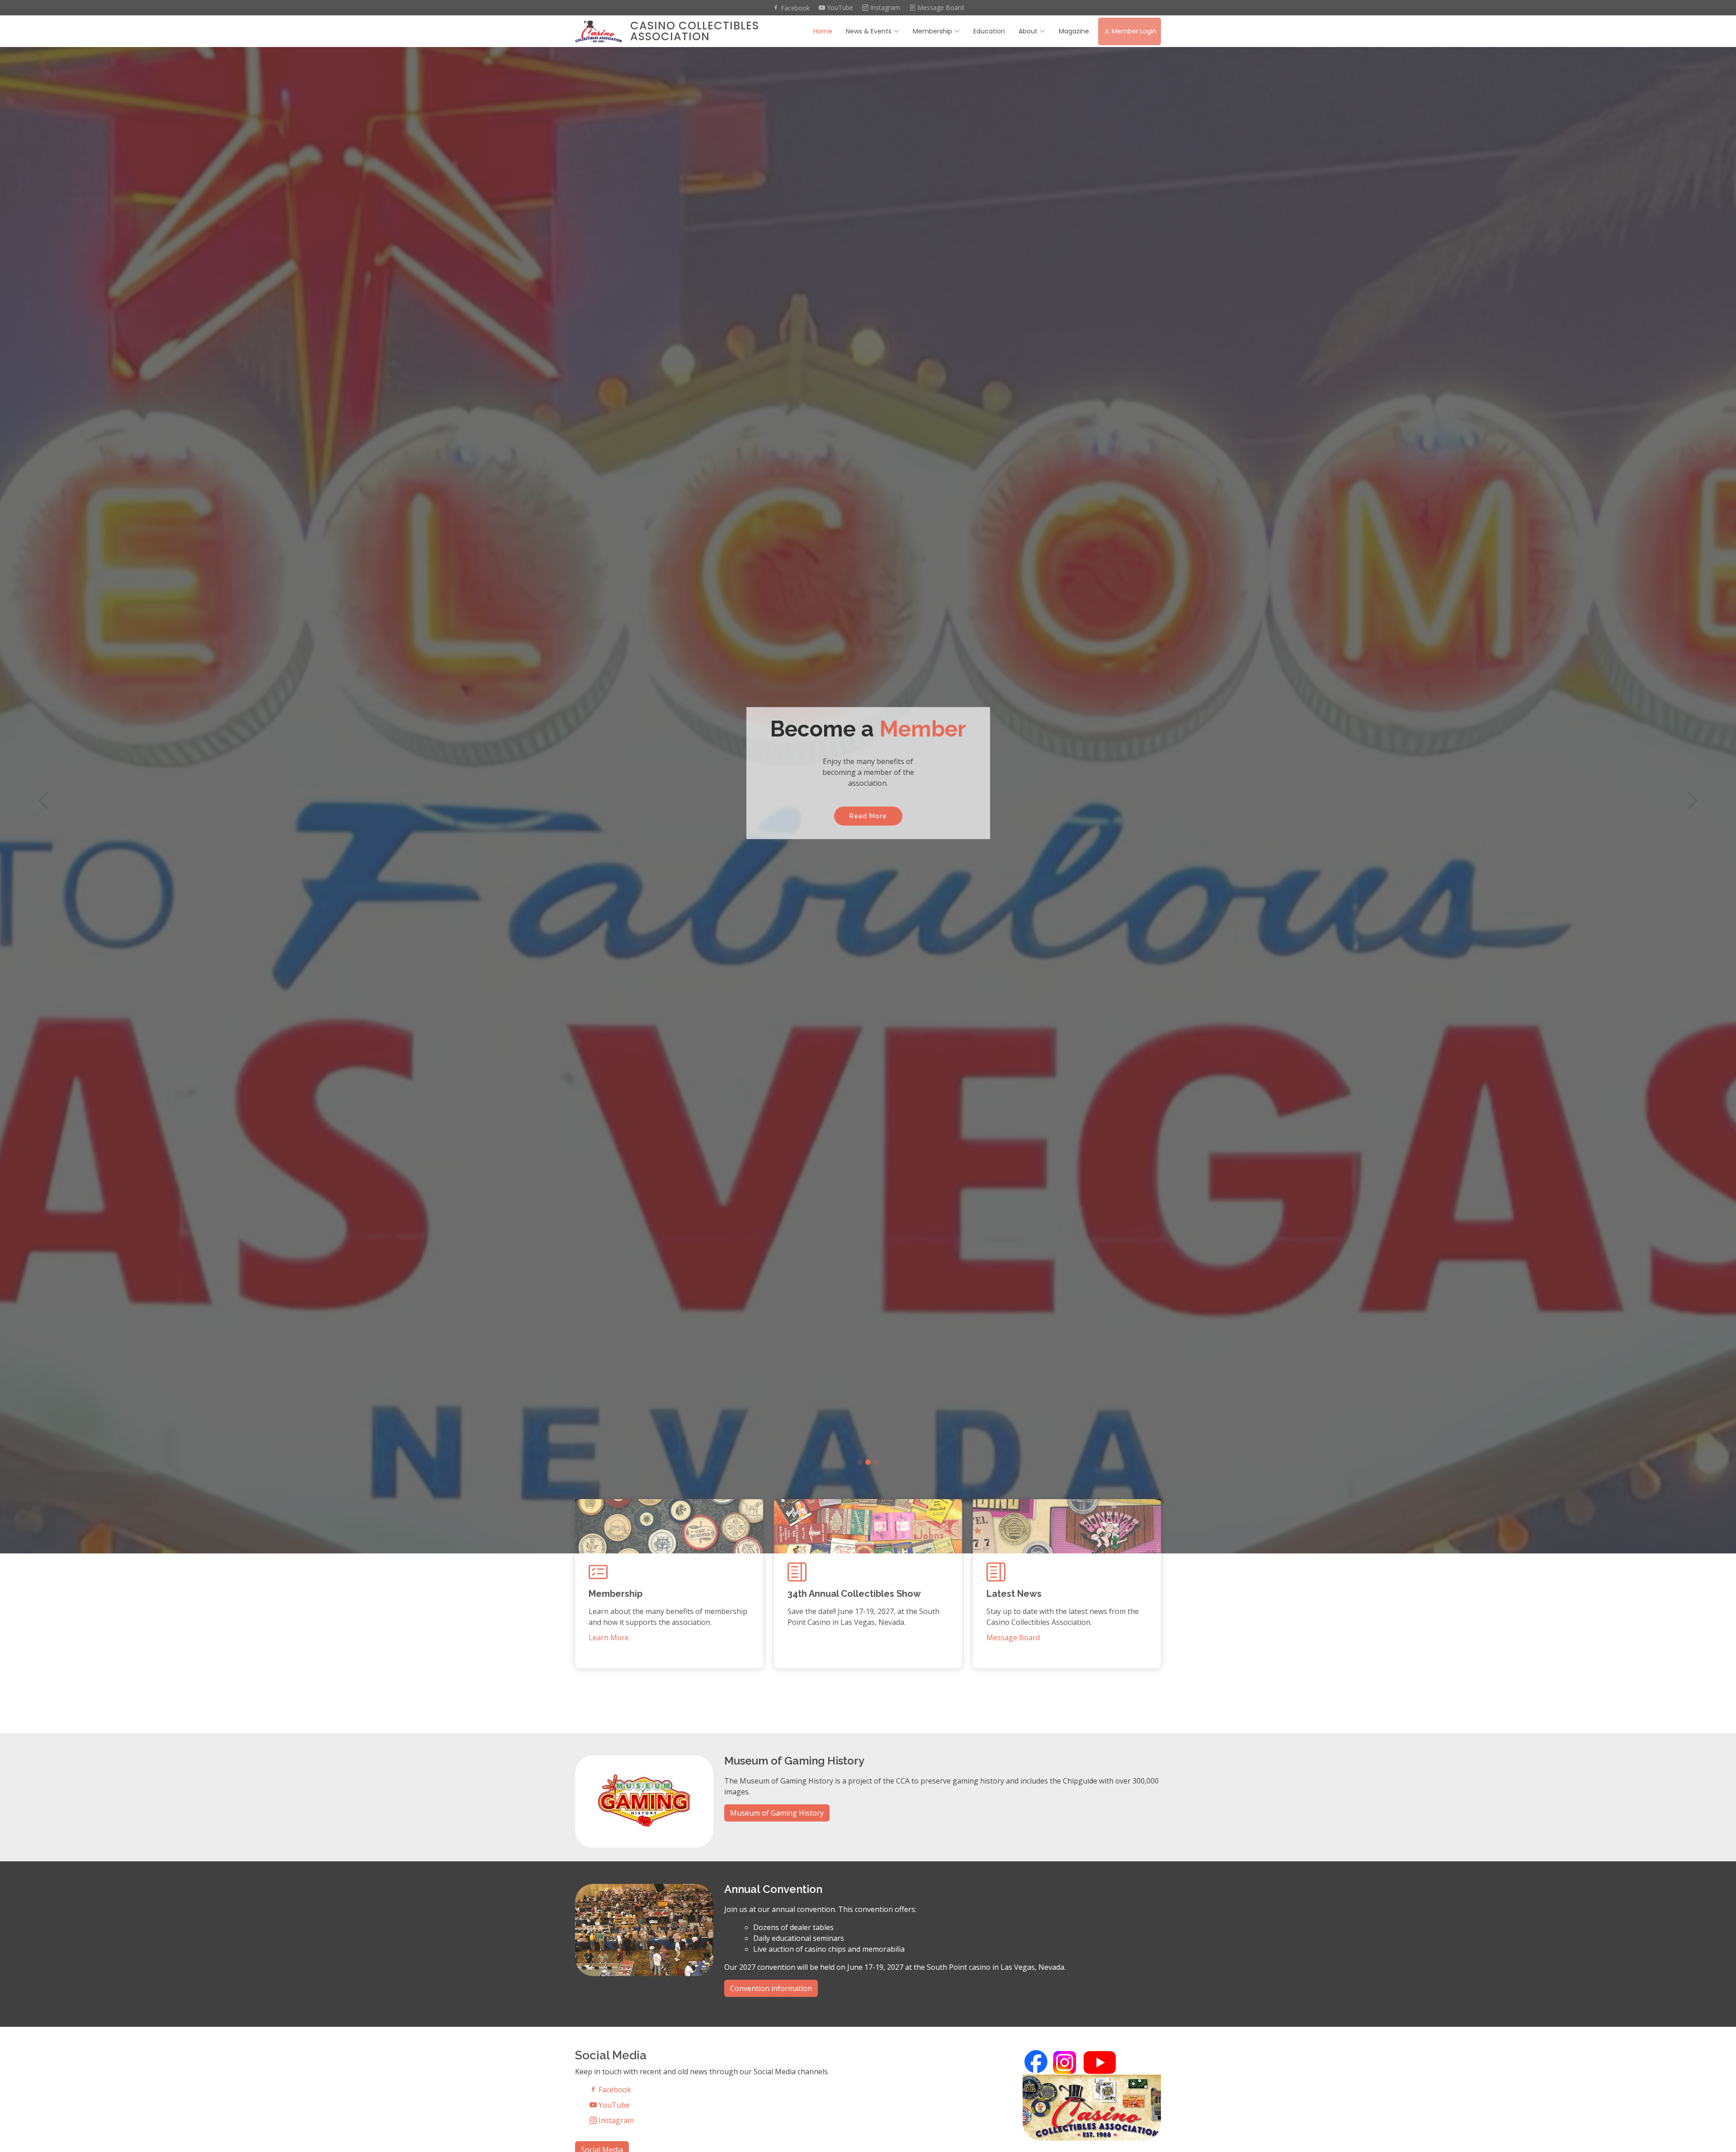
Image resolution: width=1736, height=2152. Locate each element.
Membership (932, 31)
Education (989, 31)
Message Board (940, 8)
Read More (868, 816)
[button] (43, 800)
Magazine (1074, 31)
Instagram (884, 8)
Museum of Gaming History (777, 1813)
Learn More (609, 1638)
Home (823, 31)
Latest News (1014, 1594)
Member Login (1134, 31)
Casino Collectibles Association (695, 31)
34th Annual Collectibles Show (854, 1594)
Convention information (771, 1988)
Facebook (794, 8)
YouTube (839, 8)
